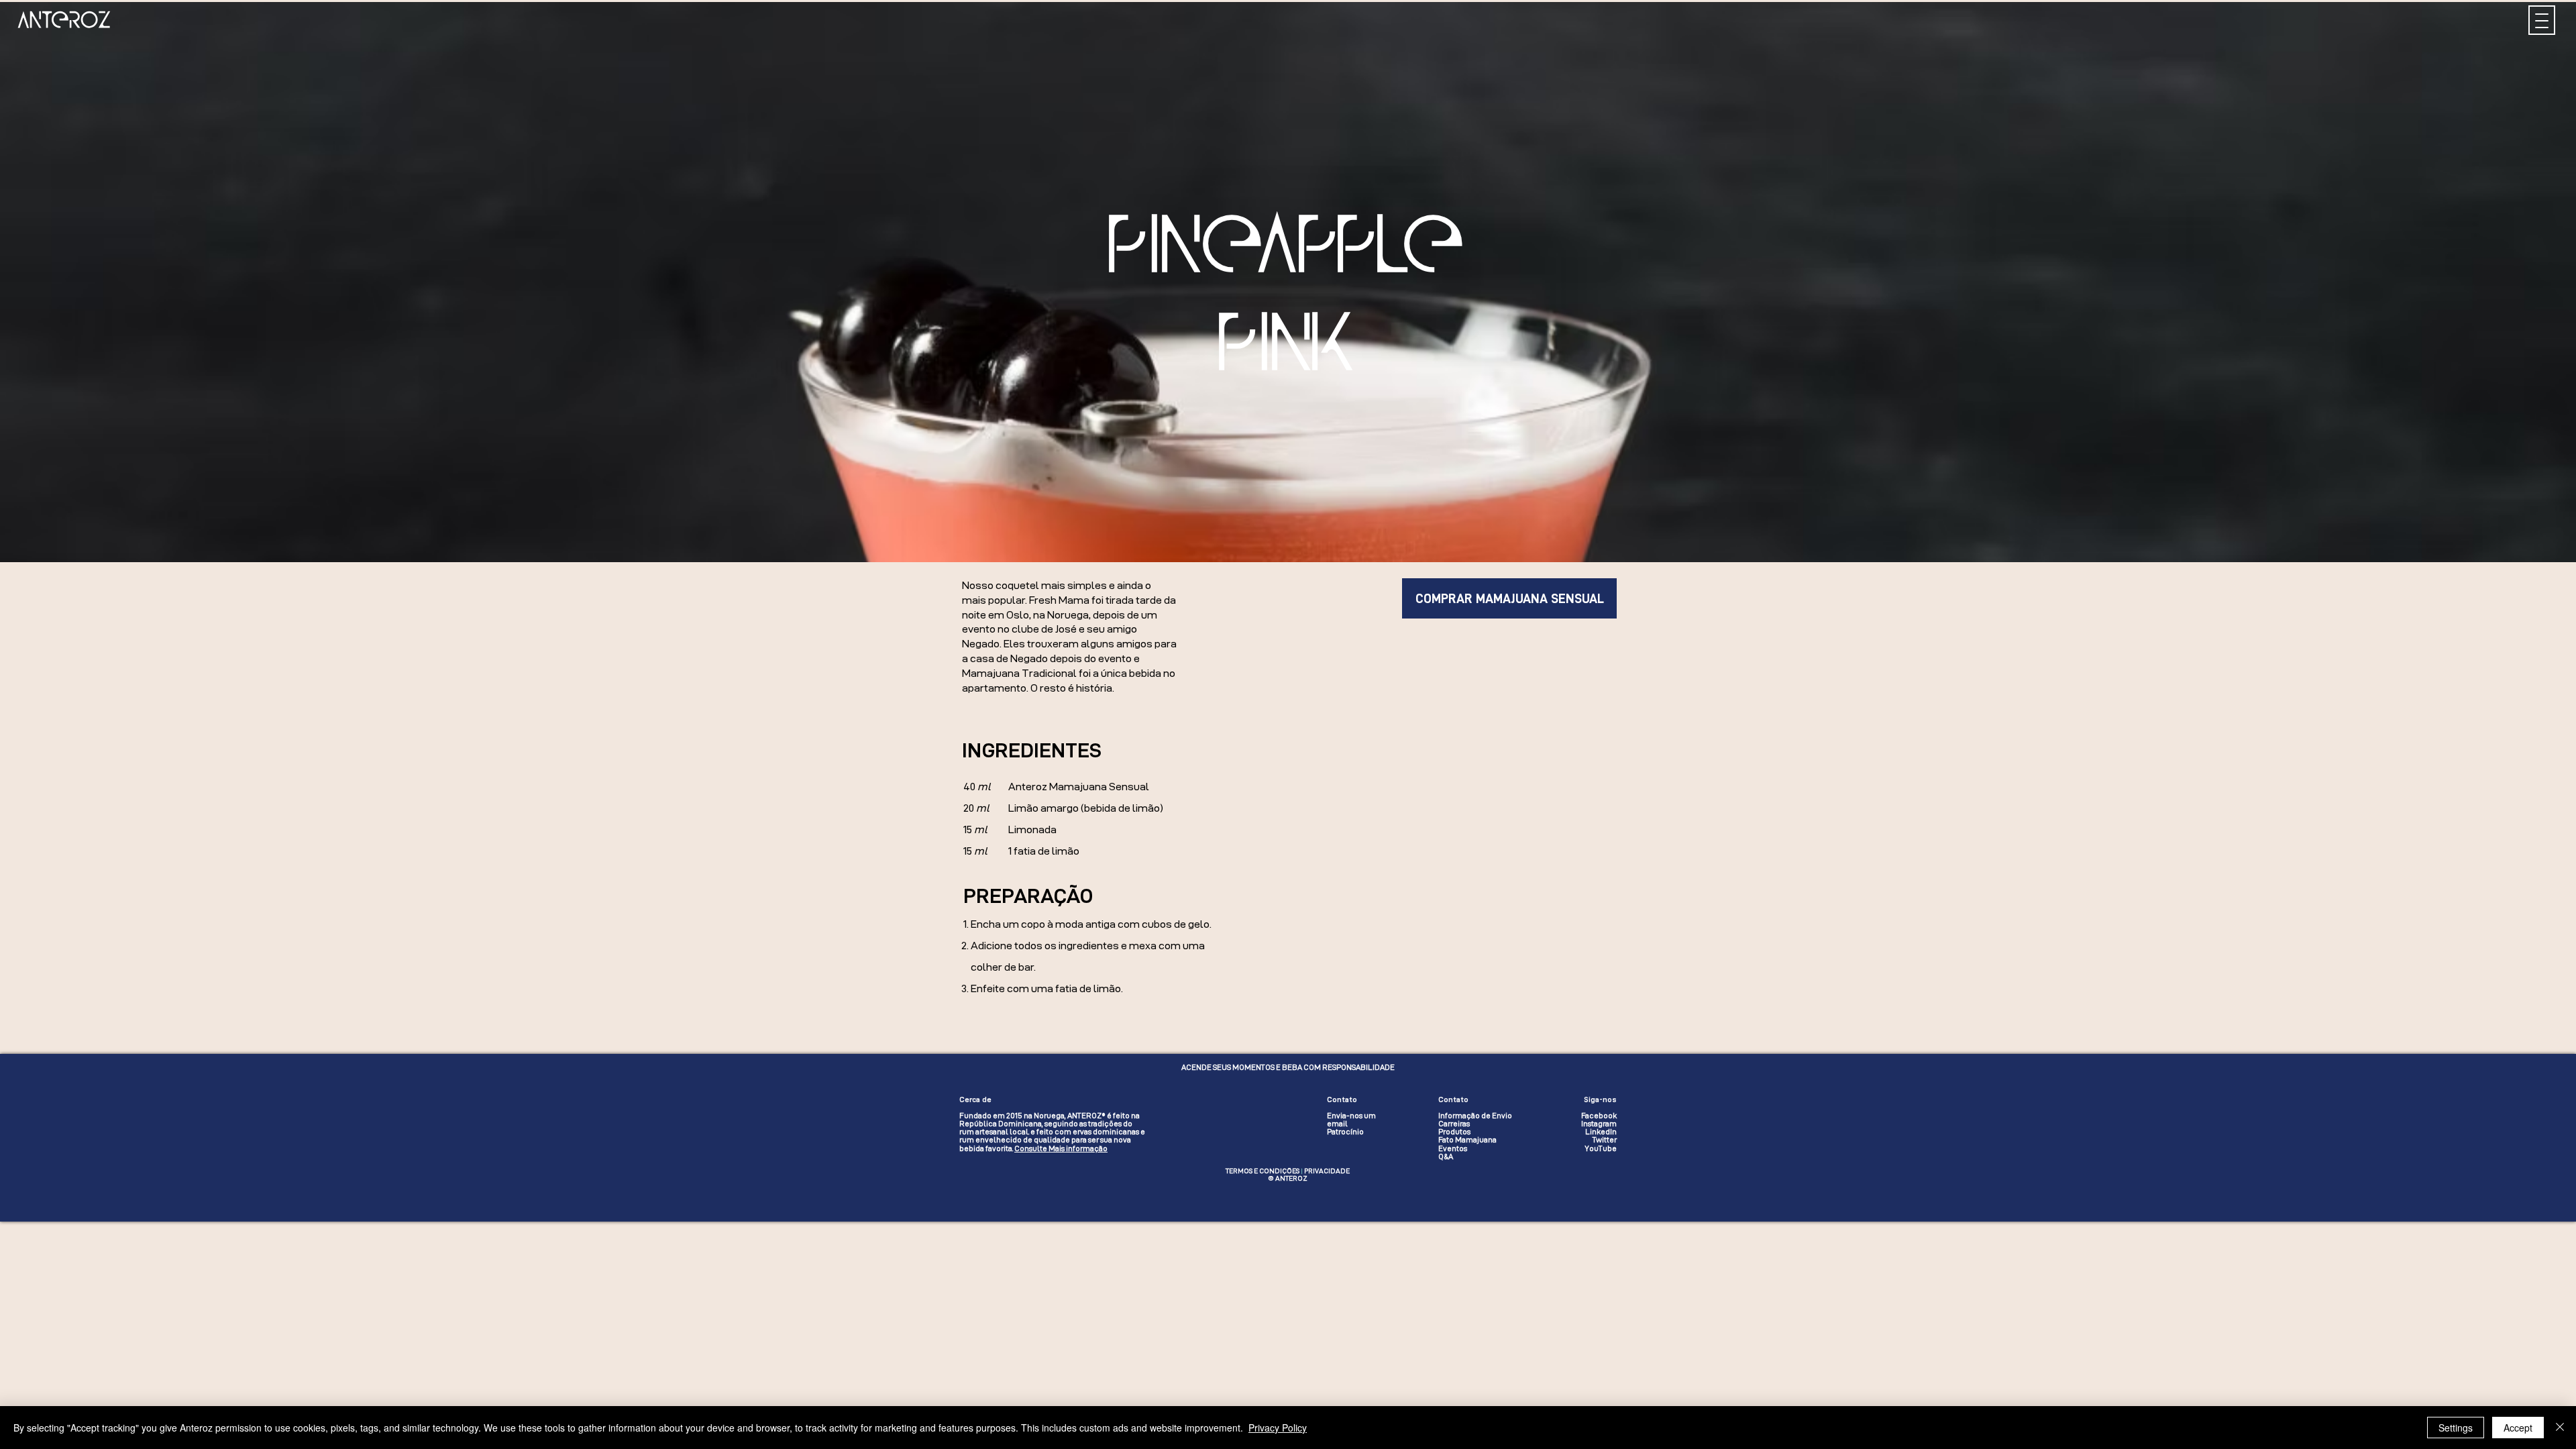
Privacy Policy (1278, 1428)
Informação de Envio (1475, 1116)
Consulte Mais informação (1061, 1148)
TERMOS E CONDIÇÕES (1263, 1171)
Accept (2518, 1428)
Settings (2456, 1428)
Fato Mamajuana (1467, 1140)
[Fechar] (2560, 1428)
